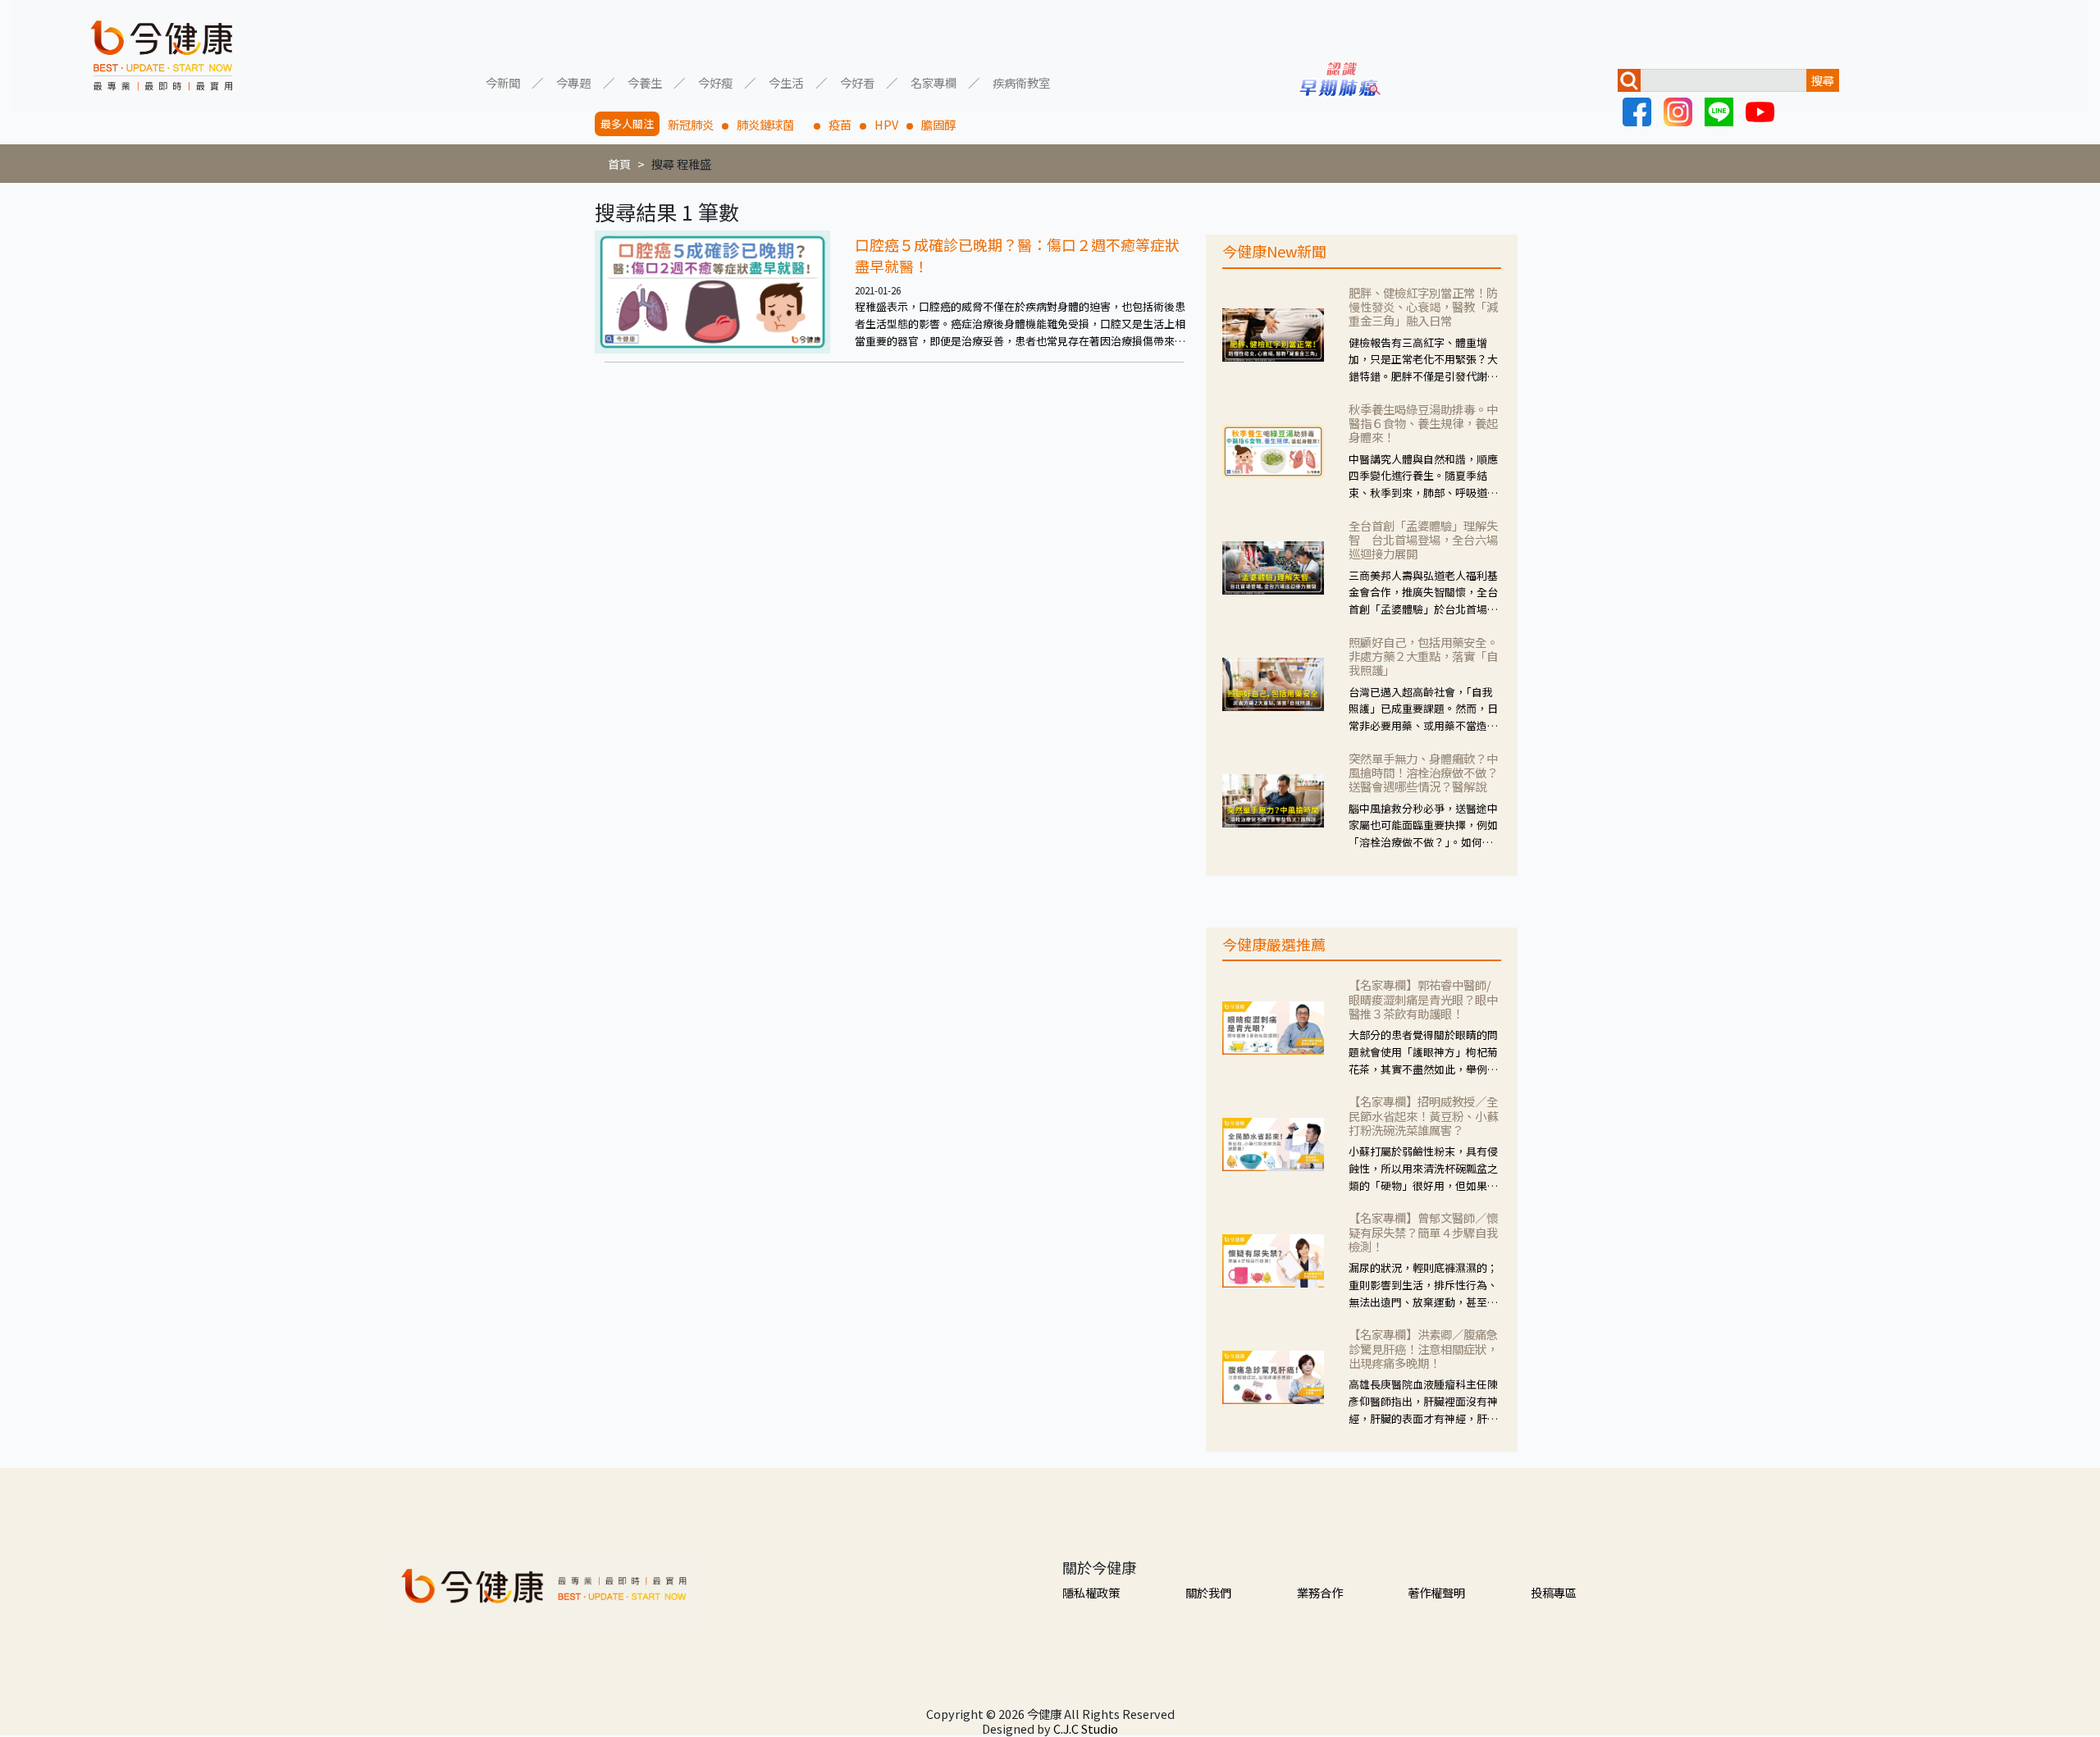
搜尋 (1823, 80)
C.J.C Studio (1086, 1728)
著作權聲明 (1436, 1592)
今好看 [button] (857, 82)
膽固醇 (938, 124)
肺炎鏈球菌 (771, 124)
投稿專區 (1554, 1592)
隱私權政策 (1091, 1592)
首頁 (619, 164)
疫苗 (840, 124)
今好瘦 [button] (715, 82)
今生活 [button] (786, 82)
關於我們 (1208, 1592)
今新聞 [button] (503, 82)
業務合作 (1320, 1592)
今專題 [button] (573, 82)
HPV (886, 124)
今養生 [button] (645, 82)
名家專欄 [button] (934, 82)
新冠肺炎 (691, 124)
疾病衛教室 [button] (1021, 82)
